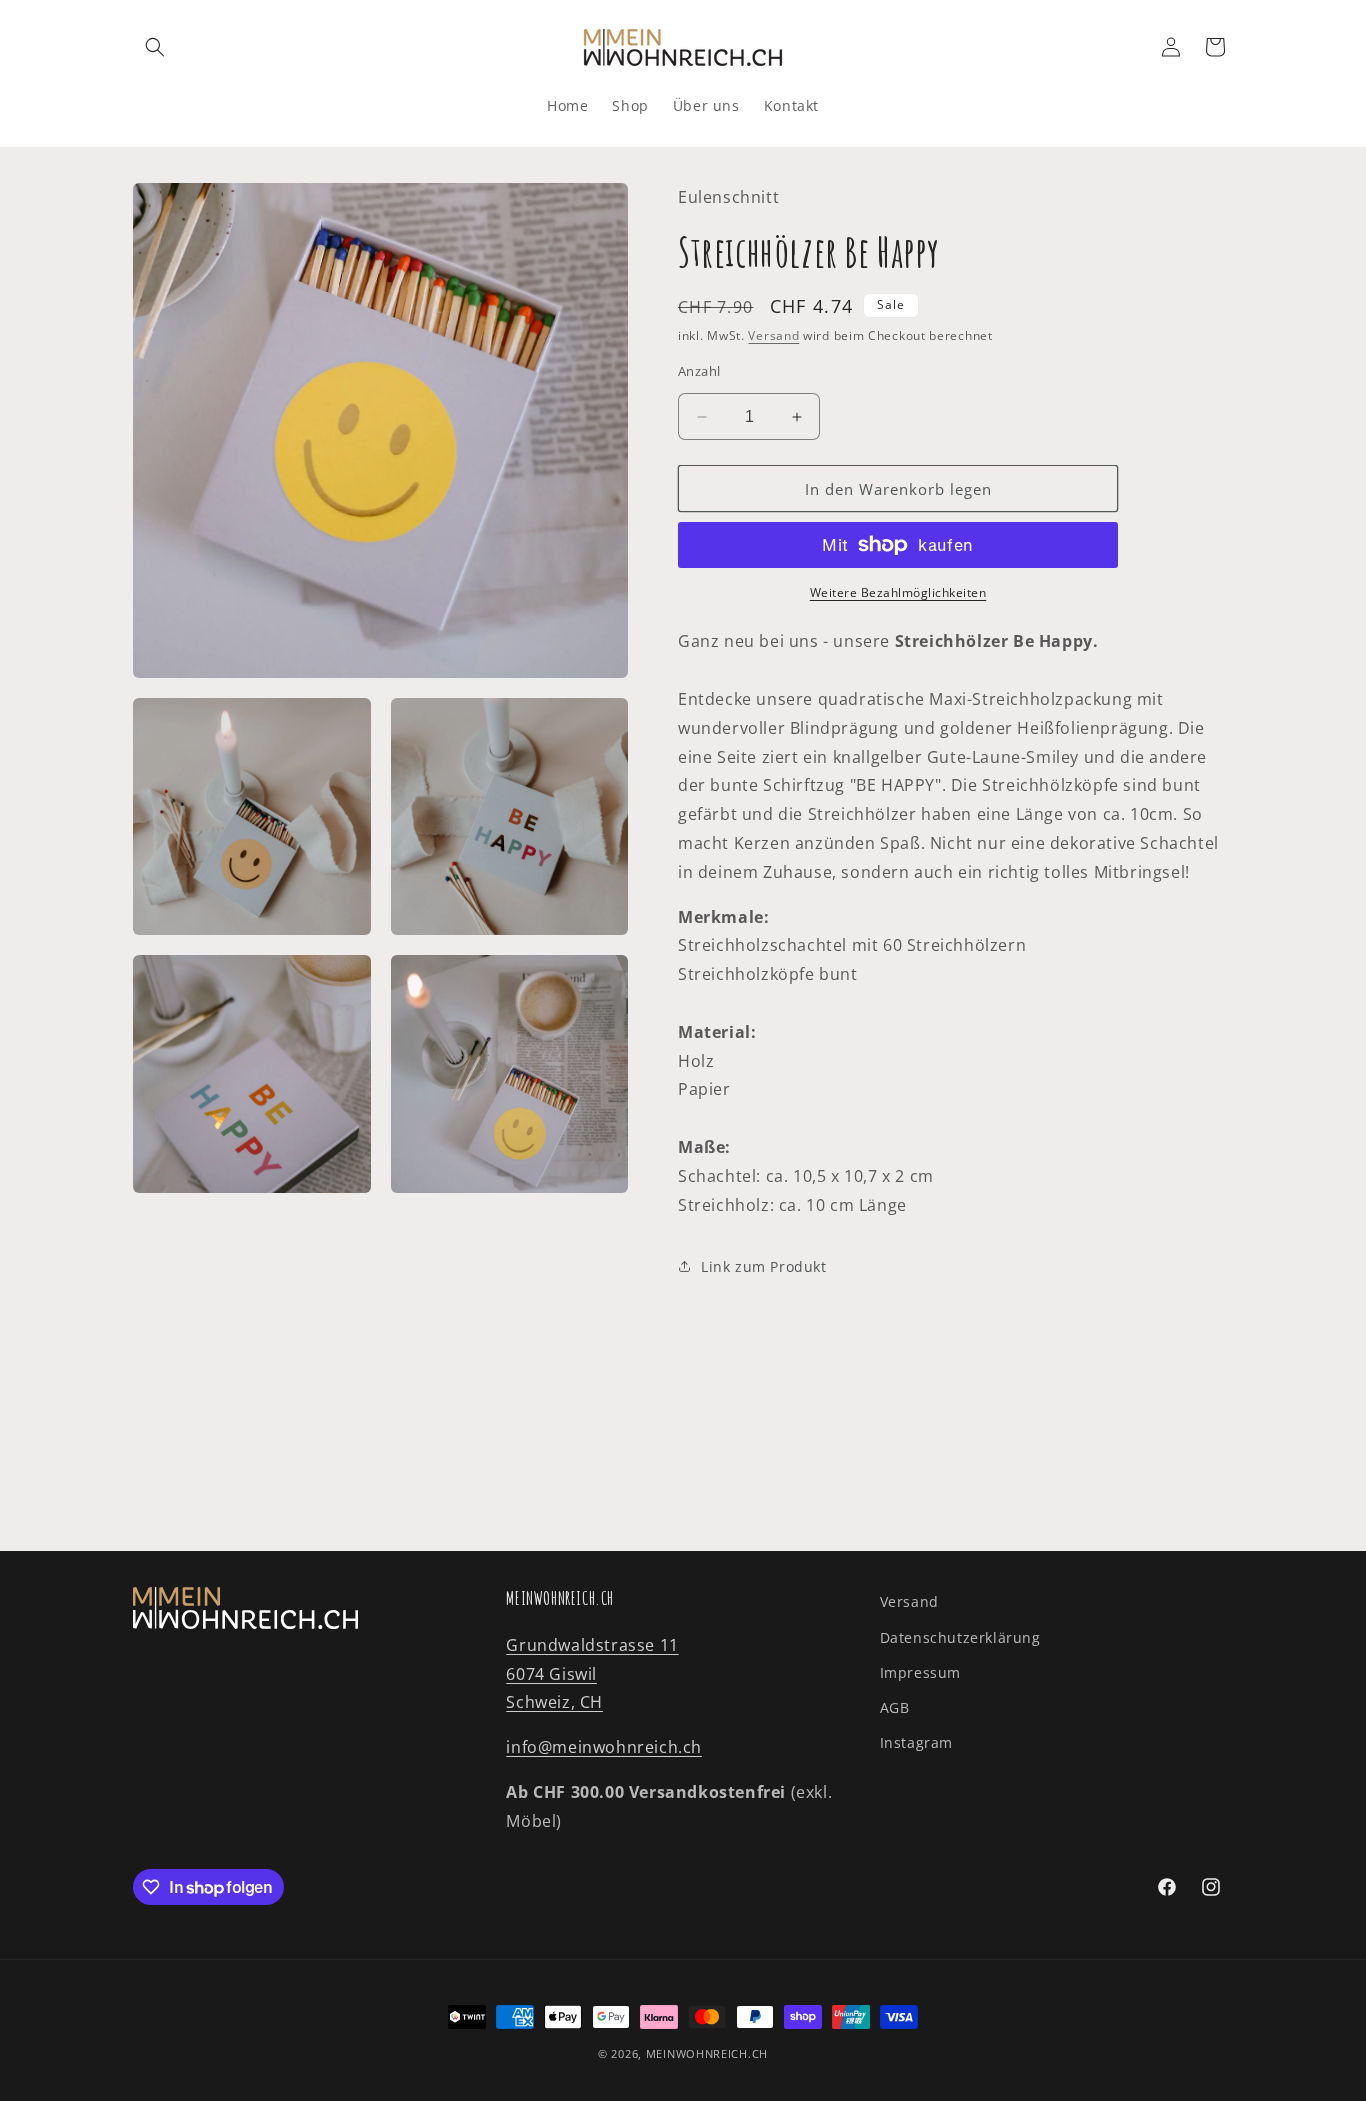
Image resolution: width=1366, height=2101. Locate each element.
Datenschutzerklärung (960, 1637)
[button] (155, 47)
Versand (773, 335)
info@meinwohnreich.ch (604, 1747)
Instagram (916, 1742)
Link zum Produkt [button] (764, 1266)
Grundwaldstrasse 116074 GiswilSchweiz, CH (592, 1674)
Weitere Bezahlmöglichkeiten (898, 592)
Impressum (920, 1672)
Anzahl (699, 371)
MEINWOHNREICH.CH (707, 2053)
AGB (895, 1707)
